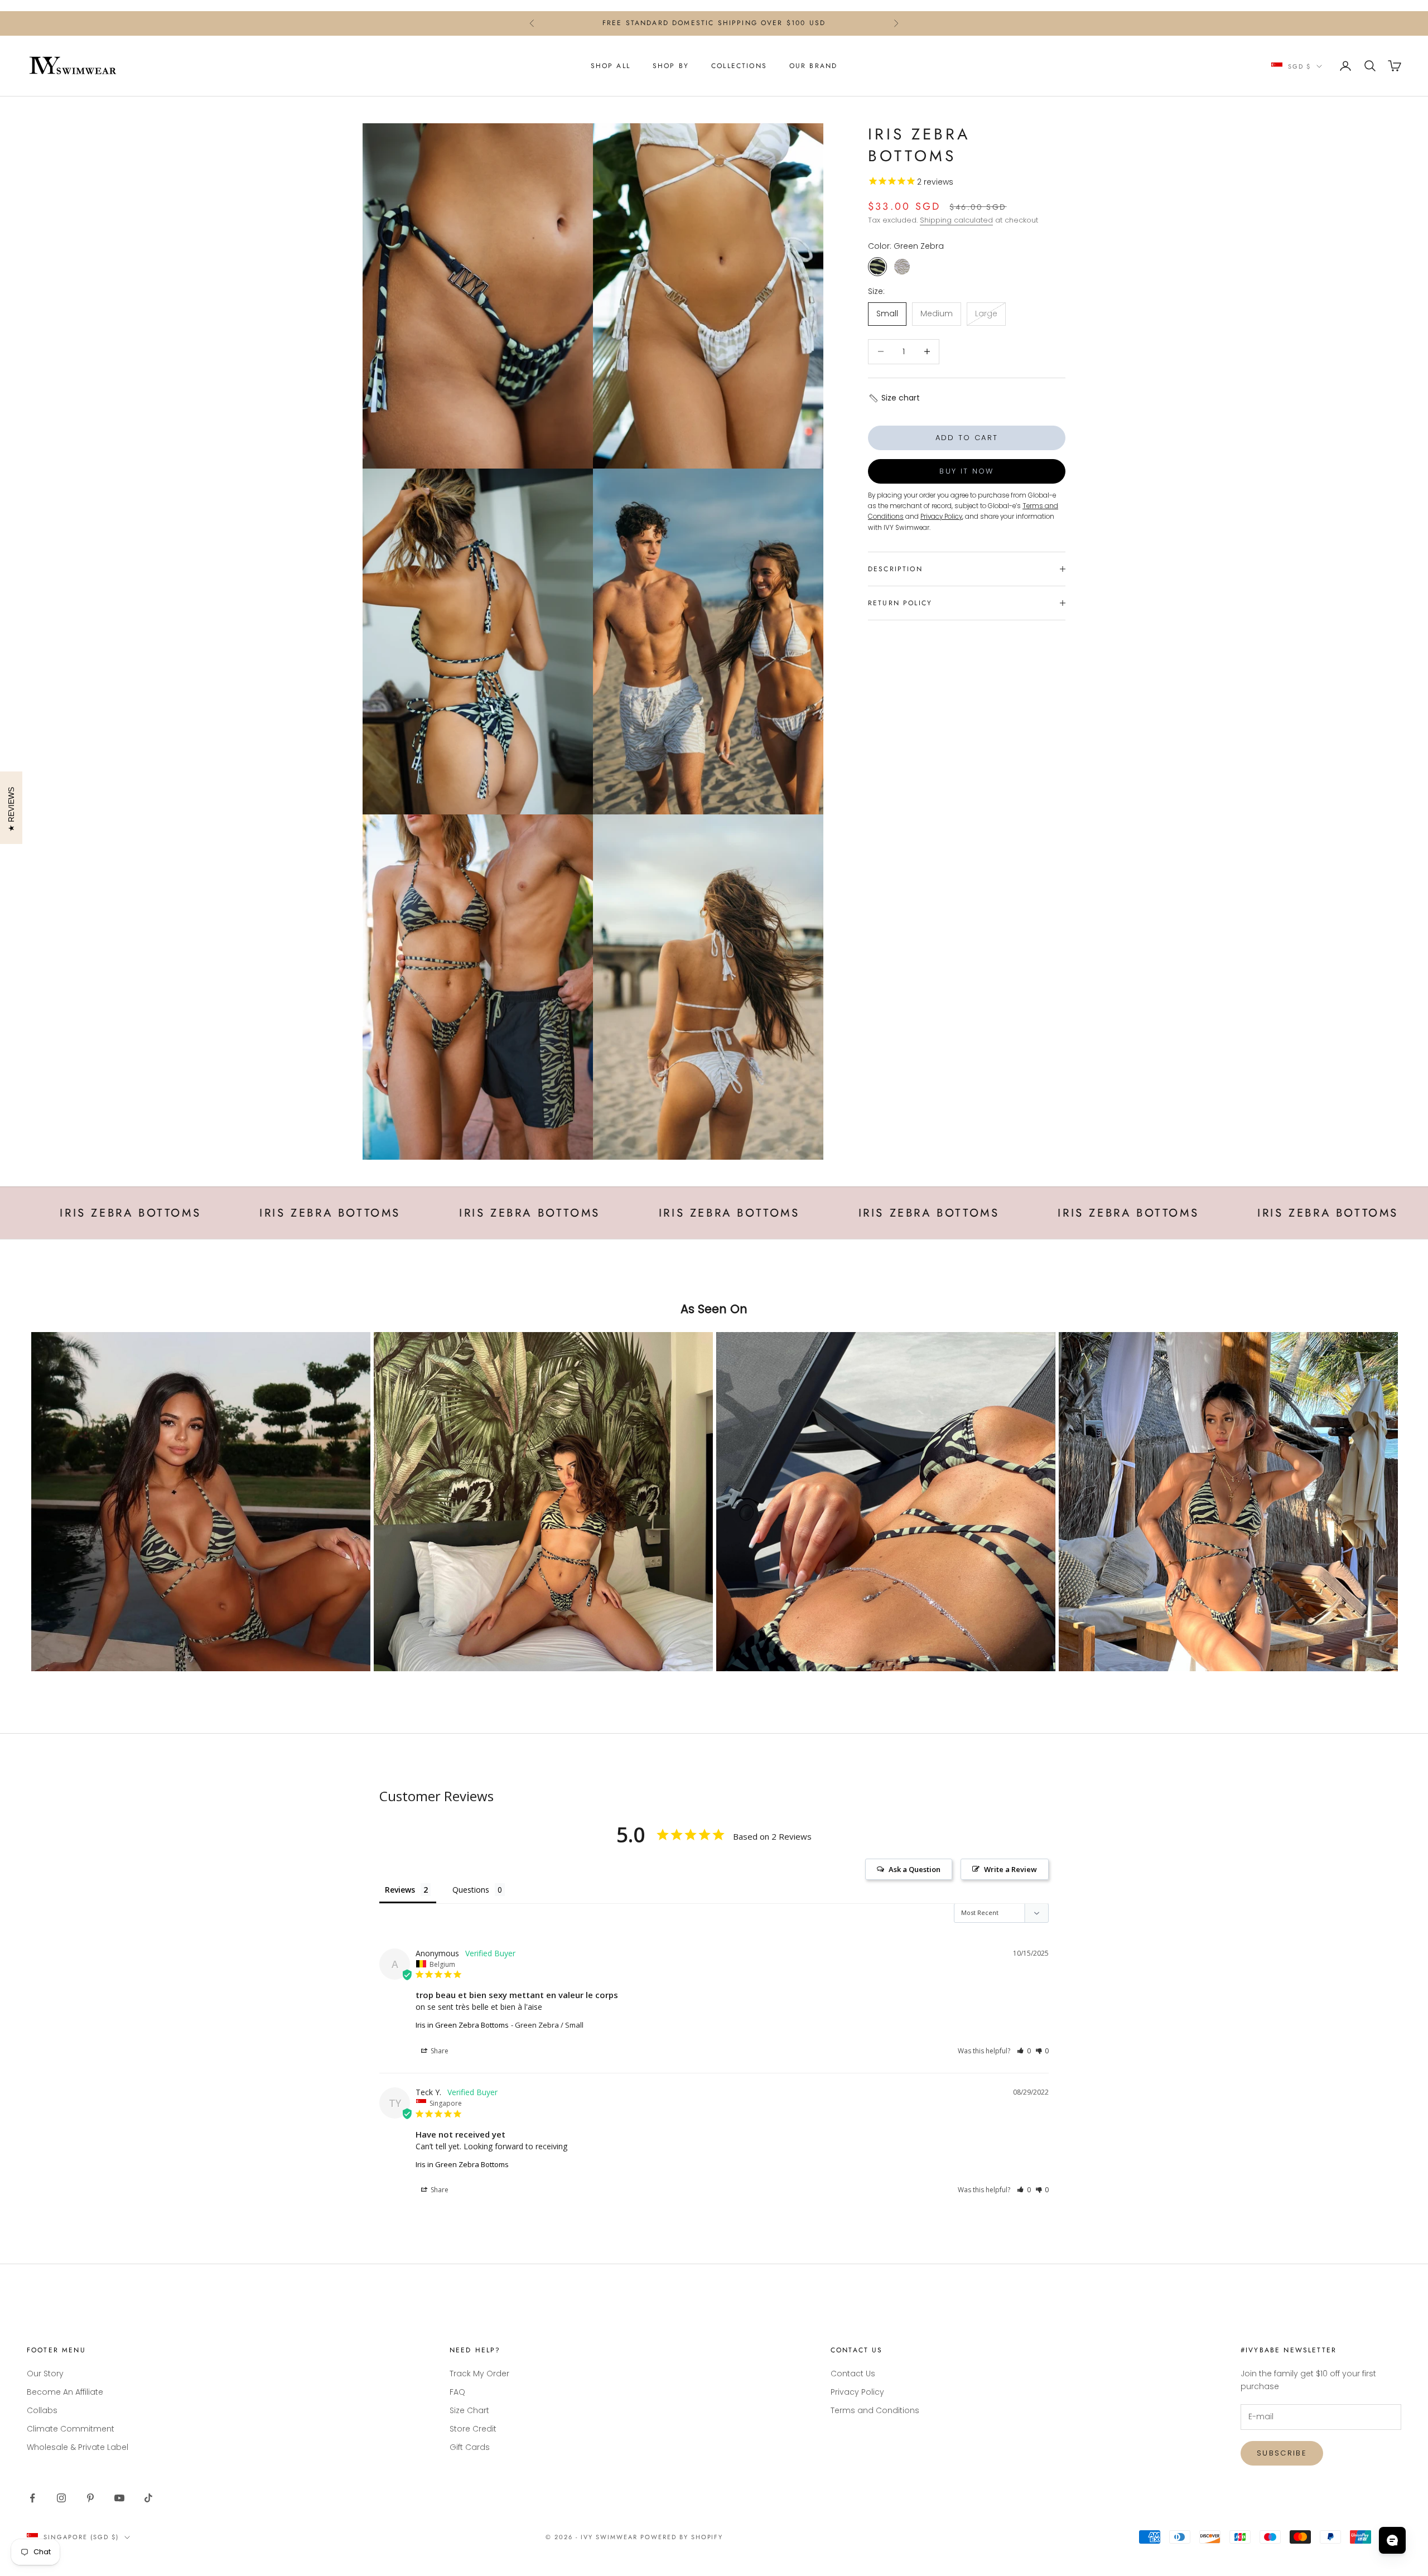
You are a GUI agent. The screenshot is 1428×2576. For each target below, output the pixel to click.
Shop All (611, 66)
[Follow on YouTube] (119, 2498)
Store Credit (473, 2429)
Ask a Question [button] (915, 1869)
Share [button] (439, 2051)
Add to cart (967, 438)
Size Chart (469, 2410)
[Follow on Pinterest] (90, 2498)
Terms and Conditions (875, 2410)
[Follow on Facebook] (32, 2498)
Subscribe (1282, 2453)
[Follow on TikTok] (148, 2498)
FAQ (457, 2392)
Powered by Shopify (682, 2537)
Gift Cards (470, 2447)
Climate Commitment (71, 2429)
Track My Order (479, 2374)
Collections (739, 66)
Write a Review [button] (1010, 1869)
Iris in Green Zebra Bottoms (462, 2025)
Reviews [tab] (400, 1890)
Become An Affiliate (65, 2392)
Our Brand (813, 66)
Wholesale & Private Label (78, 2447)
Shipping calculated (956, 220)
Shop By (671, 66)
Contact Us (853, 2374)
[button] (894, 398)
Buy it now (966, 471)
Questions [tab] (471, 1890)
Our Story (45, 2374)
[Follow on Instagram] (61, 2498)
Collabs (42, 2410)
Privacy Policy (857, 2392)
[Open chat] (1392, 2540)
